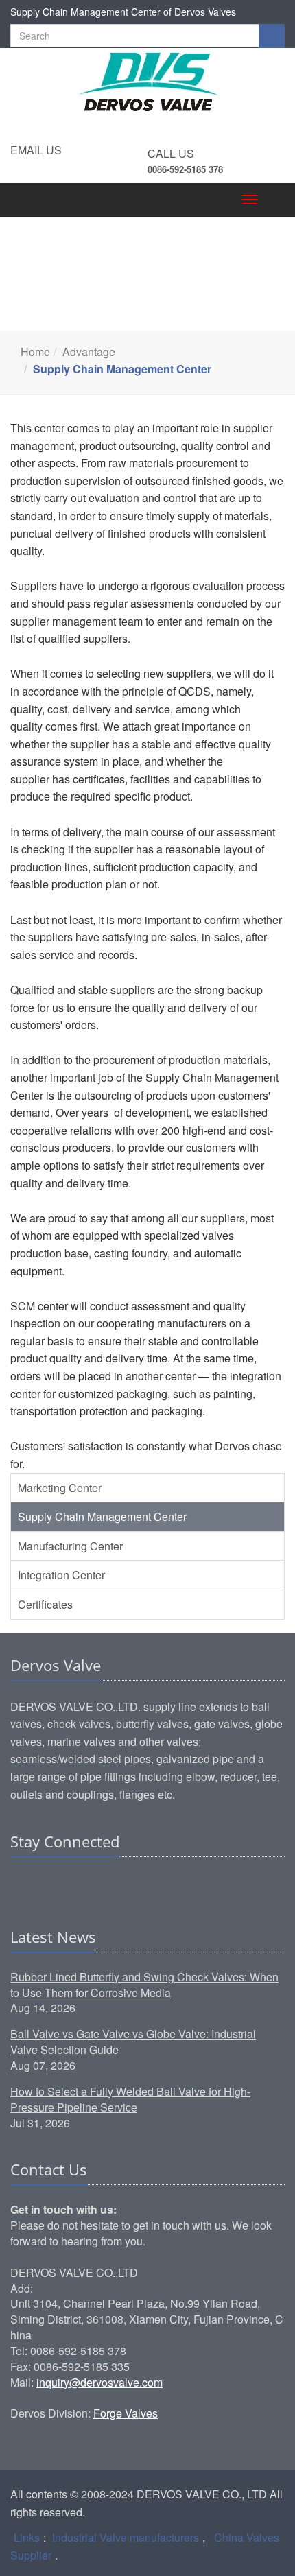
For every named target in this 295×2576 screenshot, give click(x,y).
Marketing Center (60, 1488)
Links (27, 2537)
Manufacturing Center (70, 1546)
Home (35, 352)
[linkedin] (22, 1884)
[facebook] (48, 1884)
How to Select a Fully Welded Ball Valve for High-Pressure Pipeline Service (130, 2099)
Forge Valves (126, 2413)
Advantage (89, 352)
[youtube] (100, 1884)
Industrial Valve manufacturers (126, 2537)
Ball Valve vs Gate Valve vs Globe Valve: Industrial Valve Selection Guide (133, 2042)
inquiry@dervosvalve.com (99, 2382)
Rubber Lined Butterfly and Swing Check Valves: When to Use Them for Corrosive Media (144, 1985)
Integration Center (61, 1575)
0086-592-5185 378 (185, 169)
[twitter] (74, 1884)
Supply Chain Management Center (102, 1516)
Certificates (45, 1604)
